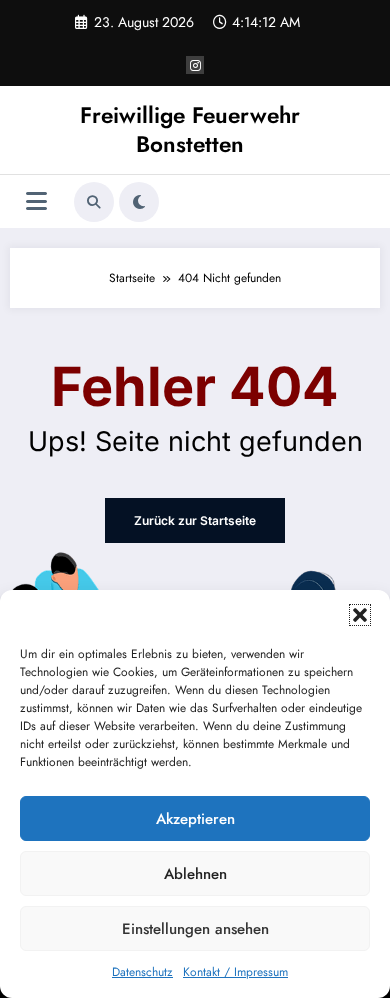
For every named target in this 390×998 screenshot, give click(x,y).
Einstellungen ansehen (195, 929)
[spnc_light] (139, 202)
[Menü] (36, 201)
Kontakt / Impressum (235, 972)
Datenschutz (142, 972)
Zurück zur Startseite (195, 520)
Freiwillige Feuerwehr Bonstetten (190, 129)
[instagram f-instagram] (195, 65)
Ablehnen (195, 874)
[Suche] (94, 202)
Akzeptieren (195, 819)
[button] (360, 615)
